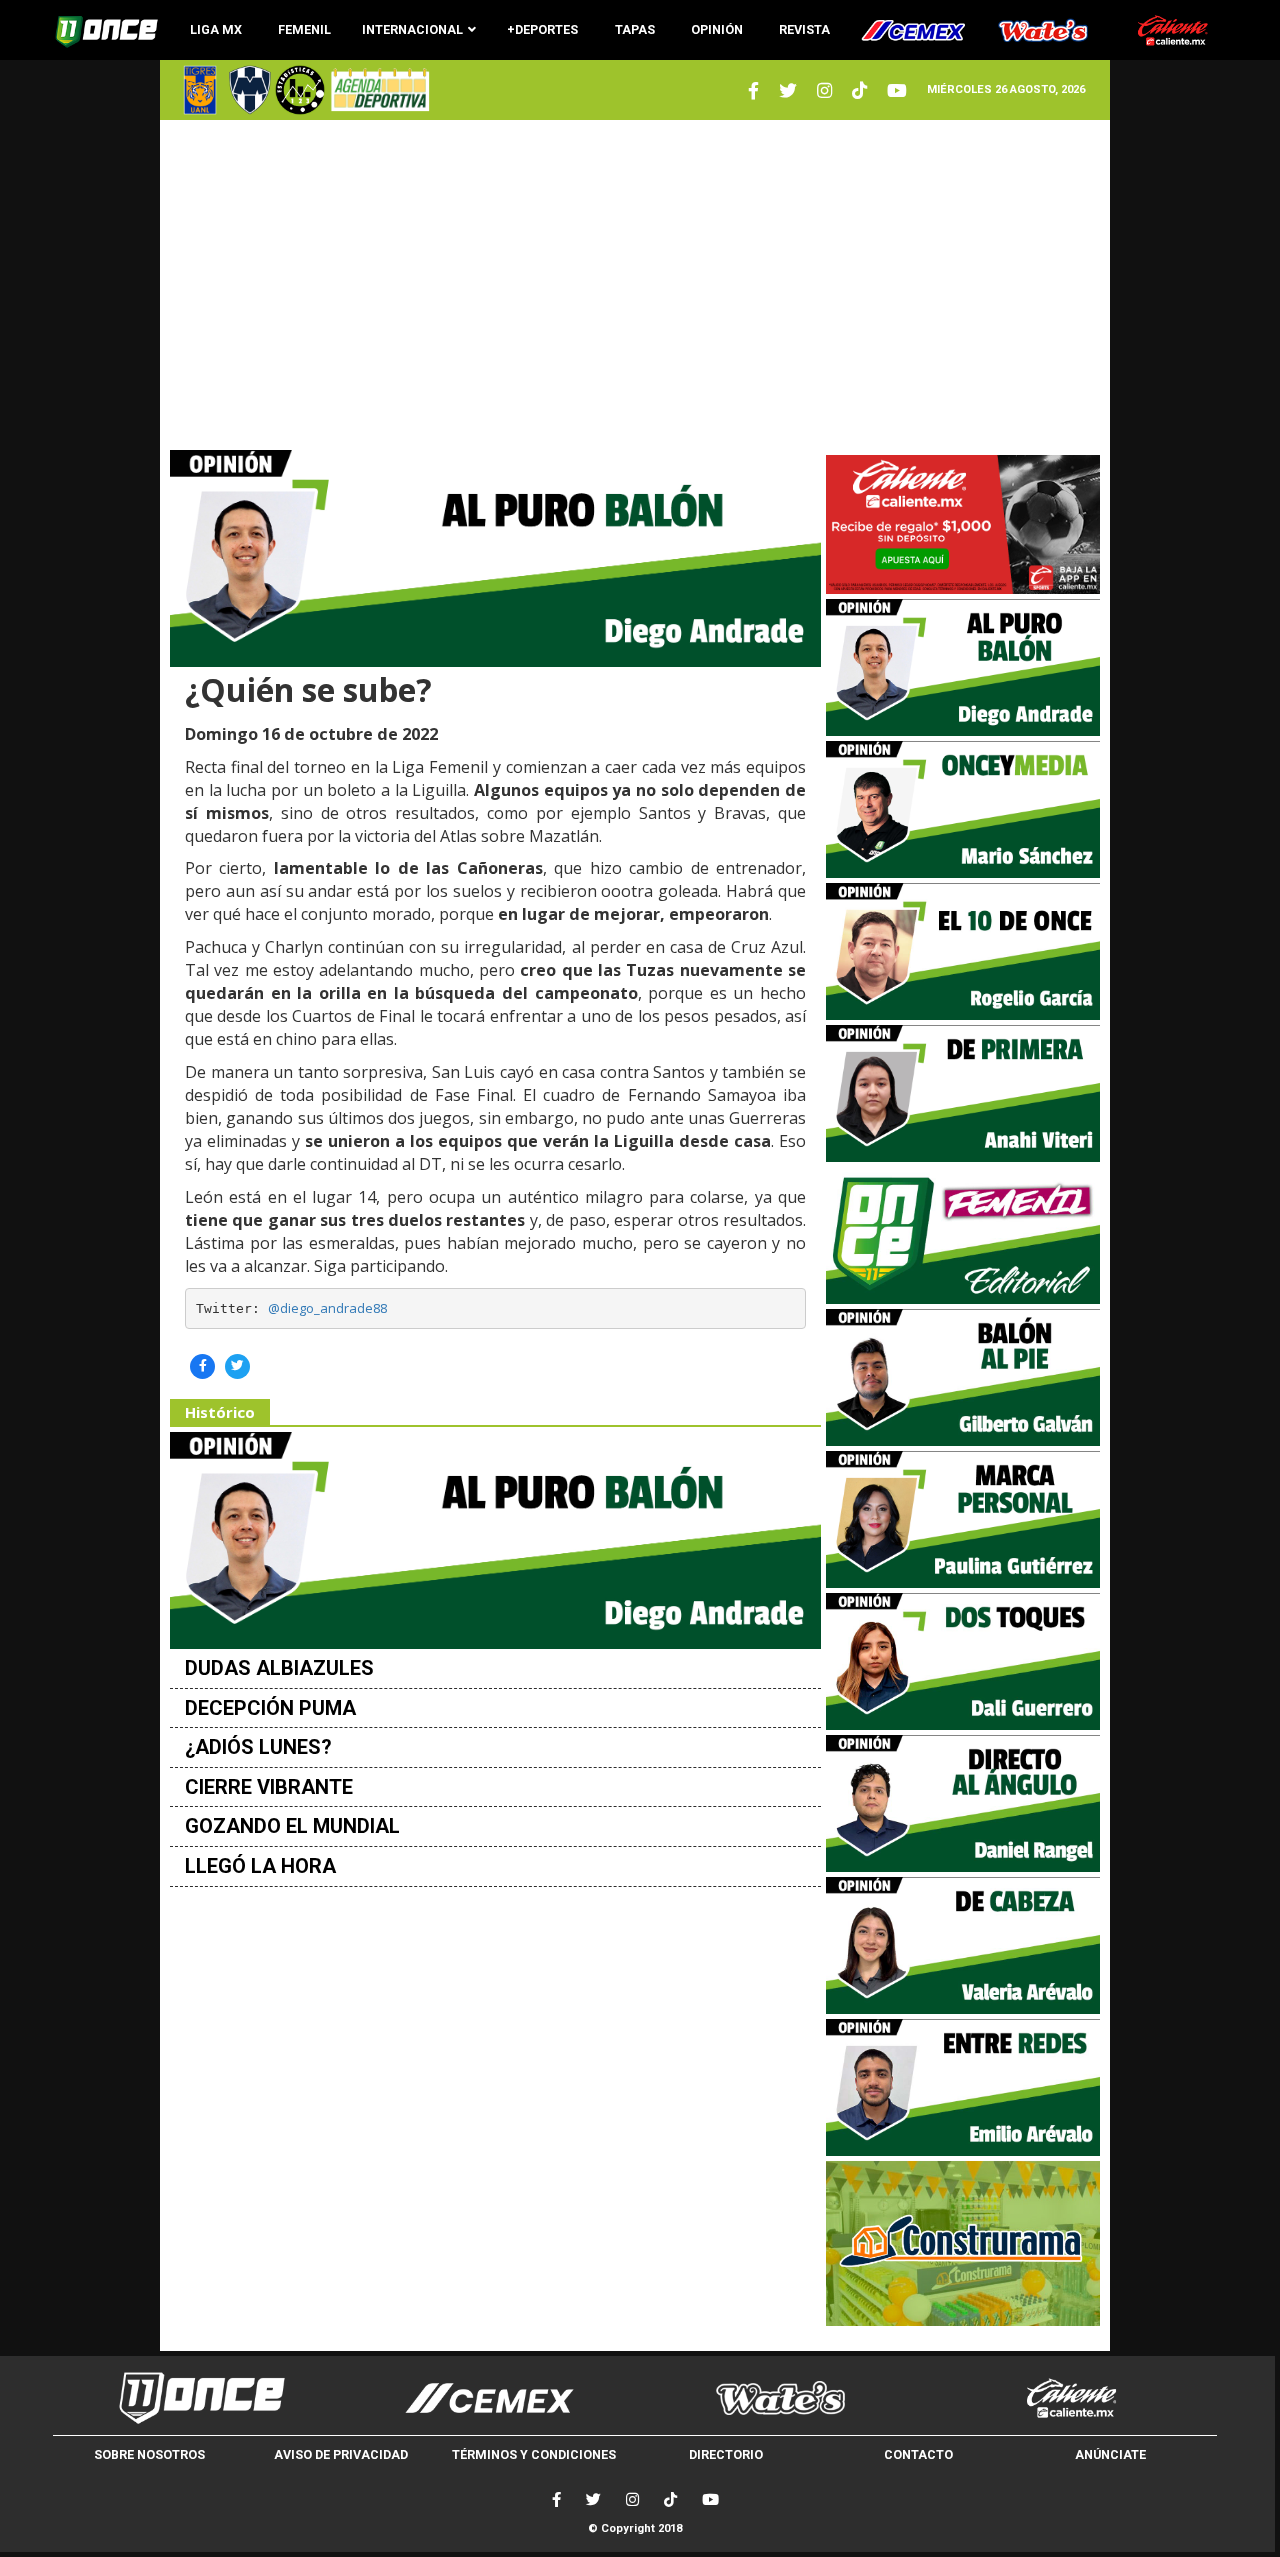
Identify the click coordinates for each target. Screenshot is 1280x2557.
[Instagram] (824, 90)
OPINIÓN (717, 29)
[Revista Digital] (377, 89)
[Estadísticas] (300, 90)
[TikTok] (670, 2499)
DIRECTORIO (726, 2454)
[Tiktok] (859, 90)
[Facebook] (556, 2499)
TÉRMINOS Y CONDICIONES (534, 2454)
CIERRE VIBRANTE (269, 1787)
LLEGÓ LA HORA (260, 1866)
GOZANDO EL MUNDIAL (292, 1826)
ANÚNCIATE (1110, 2454)
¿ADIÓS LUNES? (258, 1747)
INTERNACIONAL (412, 29)
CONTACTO (918, 2454)
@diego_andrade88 (327, 1308)
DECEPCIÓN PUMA (270, 1708)
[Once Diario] (198, 2398)
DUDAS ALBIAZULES (279, 1668)
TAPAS (635, 29)
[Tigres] (200, 90)
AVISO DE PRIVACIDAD (341, 2454)
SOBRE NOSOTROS (149, 2454)
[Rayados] (250, 90)
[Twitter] (753, 90)
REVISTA (804, 29)
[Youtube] (897, 90)
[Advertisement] (635, 285)
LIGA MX (216, 29)
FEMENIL (304, 29)
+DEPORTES (542, 29)
